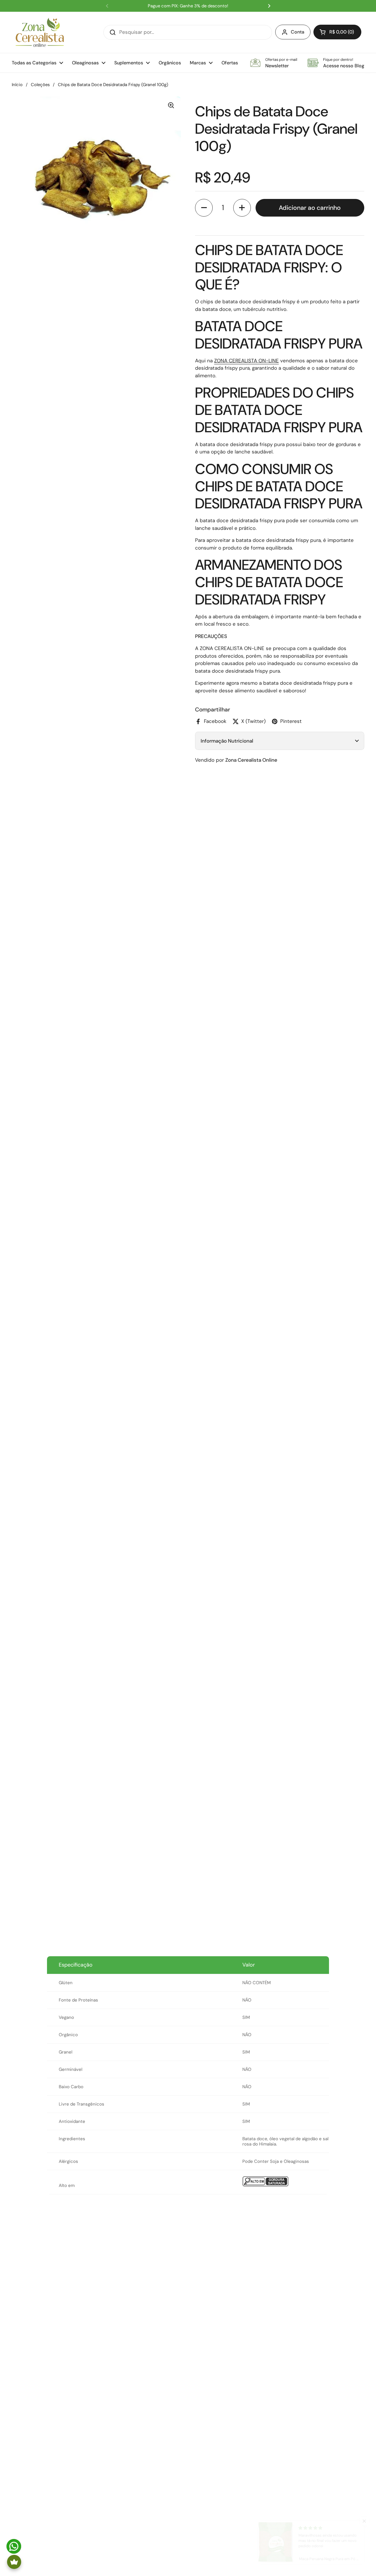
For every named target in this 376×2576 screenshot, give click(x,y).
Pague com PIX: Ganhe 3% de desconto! (188, 6)
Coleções (40, 85)
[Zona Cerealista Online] (40, 32)
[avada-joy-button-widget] (14, 2562)
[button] (337, 32)
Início (17, 85)
